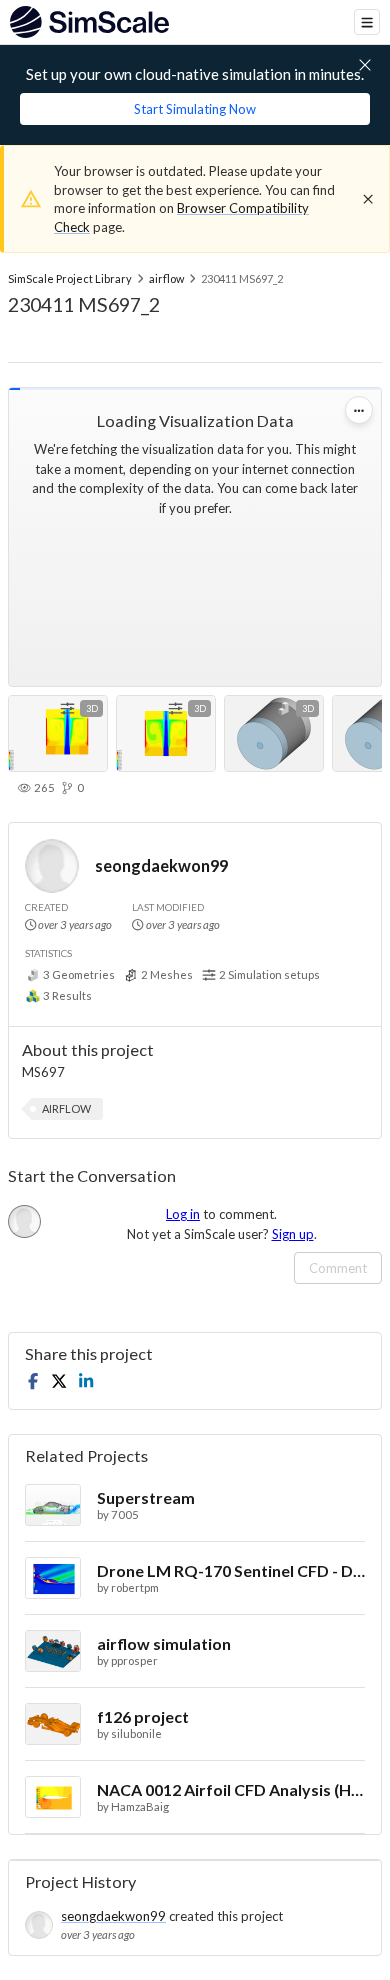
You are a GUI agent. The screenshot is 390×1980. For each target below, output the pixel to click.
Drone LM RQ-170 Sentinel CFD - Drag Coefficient (231, 1570)
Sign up (293, 1234)
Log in (183, 1214)
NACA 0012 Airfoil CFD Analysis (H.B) (231, 1789)
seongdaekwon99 (161, 865)
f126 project (143, 1716)
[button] (66, 1109)
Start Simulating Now (195, 109)
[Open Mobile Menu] (367, 22)
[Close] (368, 199)
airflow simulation (164, 1643)
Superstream (146, 1497)
